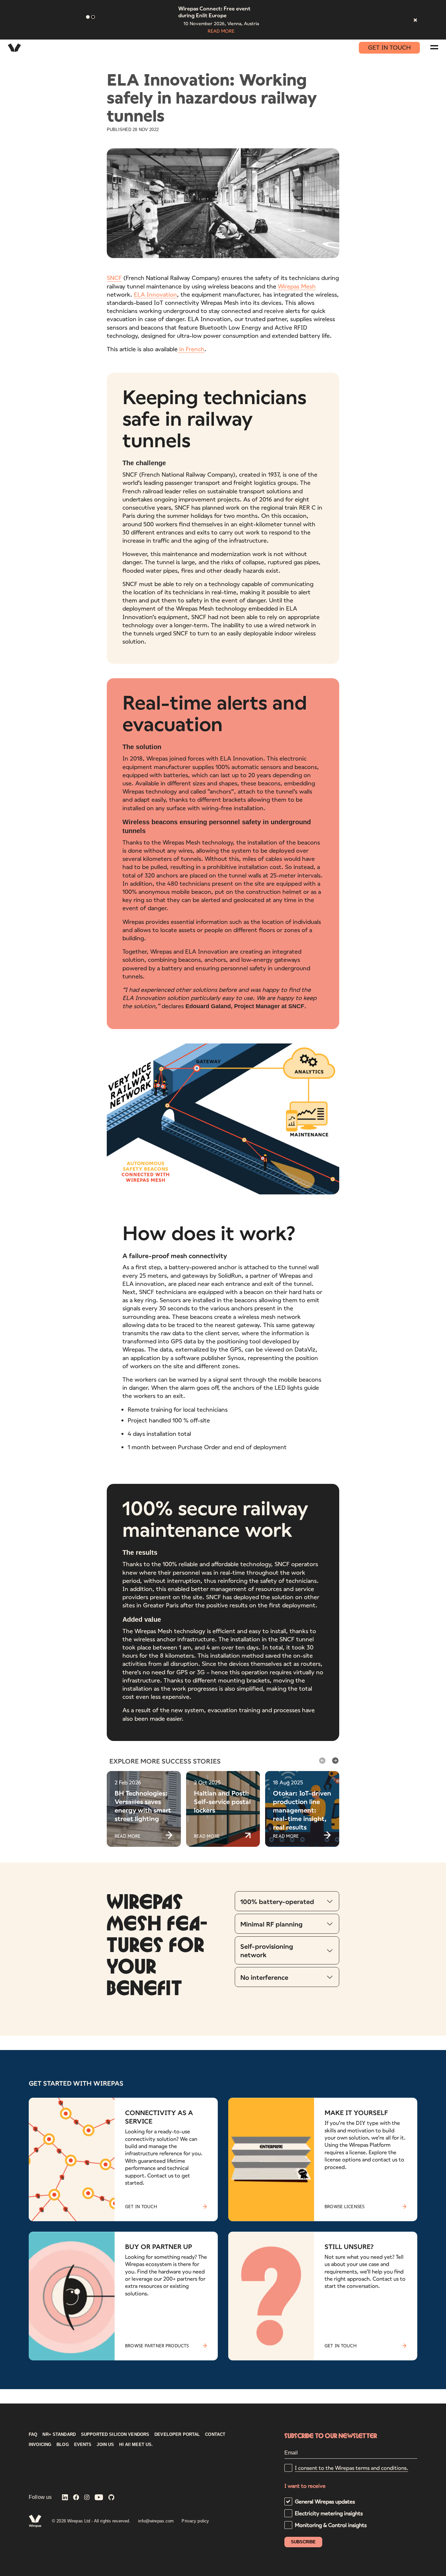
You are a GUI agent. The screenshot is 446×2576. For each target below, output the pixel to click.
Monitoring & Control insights (331, 2525)
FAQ (33, 2435)
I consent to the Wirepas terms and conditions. (351, 2468)
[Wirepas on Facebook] (76, 2498)
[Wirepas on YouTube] (99, 2498)
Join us (105, 2445)
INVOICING (40, 2445)
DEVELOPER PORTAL (177, 2435)
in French (191, 349)
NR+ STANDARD (59, 2435)
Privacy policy (195, 2521)
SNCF (114, 278)
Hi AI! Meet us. (136, 2445)
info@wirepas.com (156, 2521)
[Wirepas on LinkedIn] (65, 2498)
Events (83, 2445)
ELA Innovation (155, 294)
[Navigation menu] (434, 47)
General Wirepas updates (325, 2501)
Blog (63, 2445)
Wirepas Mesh (297, 286)
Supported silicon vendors (115, 2435)
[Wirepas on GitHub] (111, 2498)
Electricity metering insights (329, 2513)
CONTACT (215, 2435)
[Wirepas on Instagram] (87, 2498)
